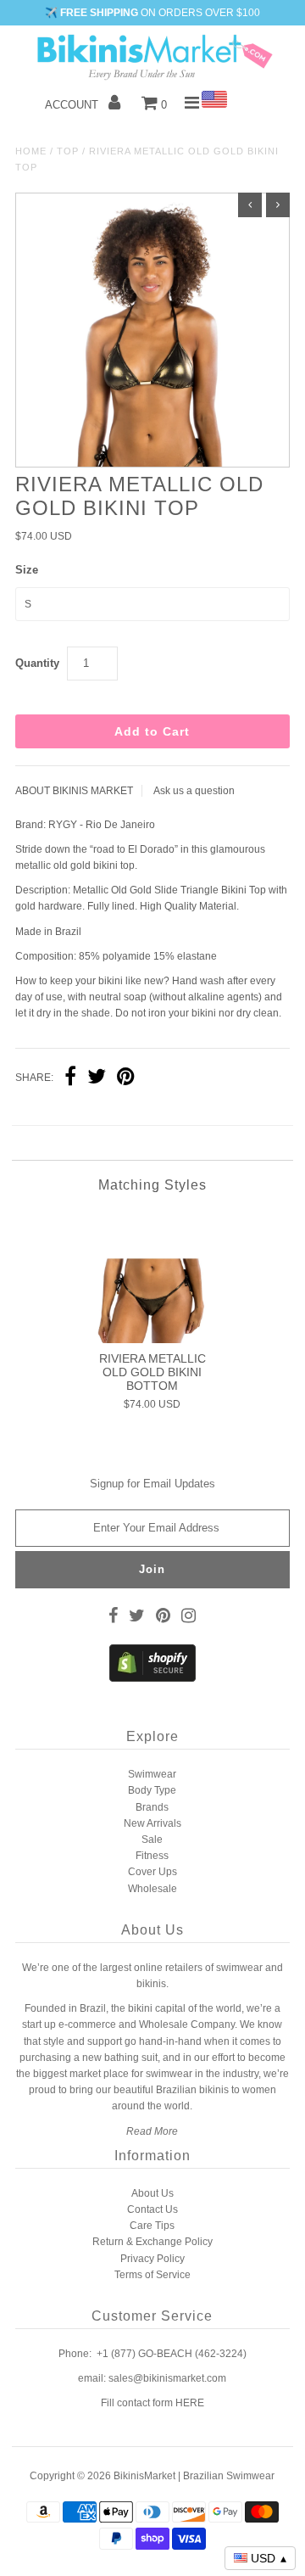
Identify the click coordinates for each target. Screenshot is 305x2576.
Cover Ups (152, 1872)
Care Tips (152, 2226)
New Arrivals (152, 1823)
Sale (152, 1840)
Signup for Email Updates (152, 1484)
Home (31, 151)
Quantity (37, 663)
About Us (152, 2193)
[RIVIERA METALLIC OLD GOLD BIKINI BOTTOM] (152, 1277)
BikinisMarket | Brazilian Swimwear (194, 2476)
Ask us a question (194, 791)
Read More (152, 2131)
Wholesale (152, 1889)
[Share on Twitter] (97, 1078)
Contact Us (152, 2209)
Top (68, 151)
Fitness (152, 1856)
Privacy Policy (152, 2259)
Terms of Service (152, 2275)
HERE (190, 2403)
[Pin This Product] (126, 1078)
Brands (152, 1807)
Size (27, 570)
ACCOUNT (73, 105)
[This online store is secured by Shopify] (152, 1678)
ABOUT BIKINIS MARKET (74, 791)
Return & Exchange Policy (152, 2242)
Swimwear (152, 1774)
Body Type (152, 1790)
